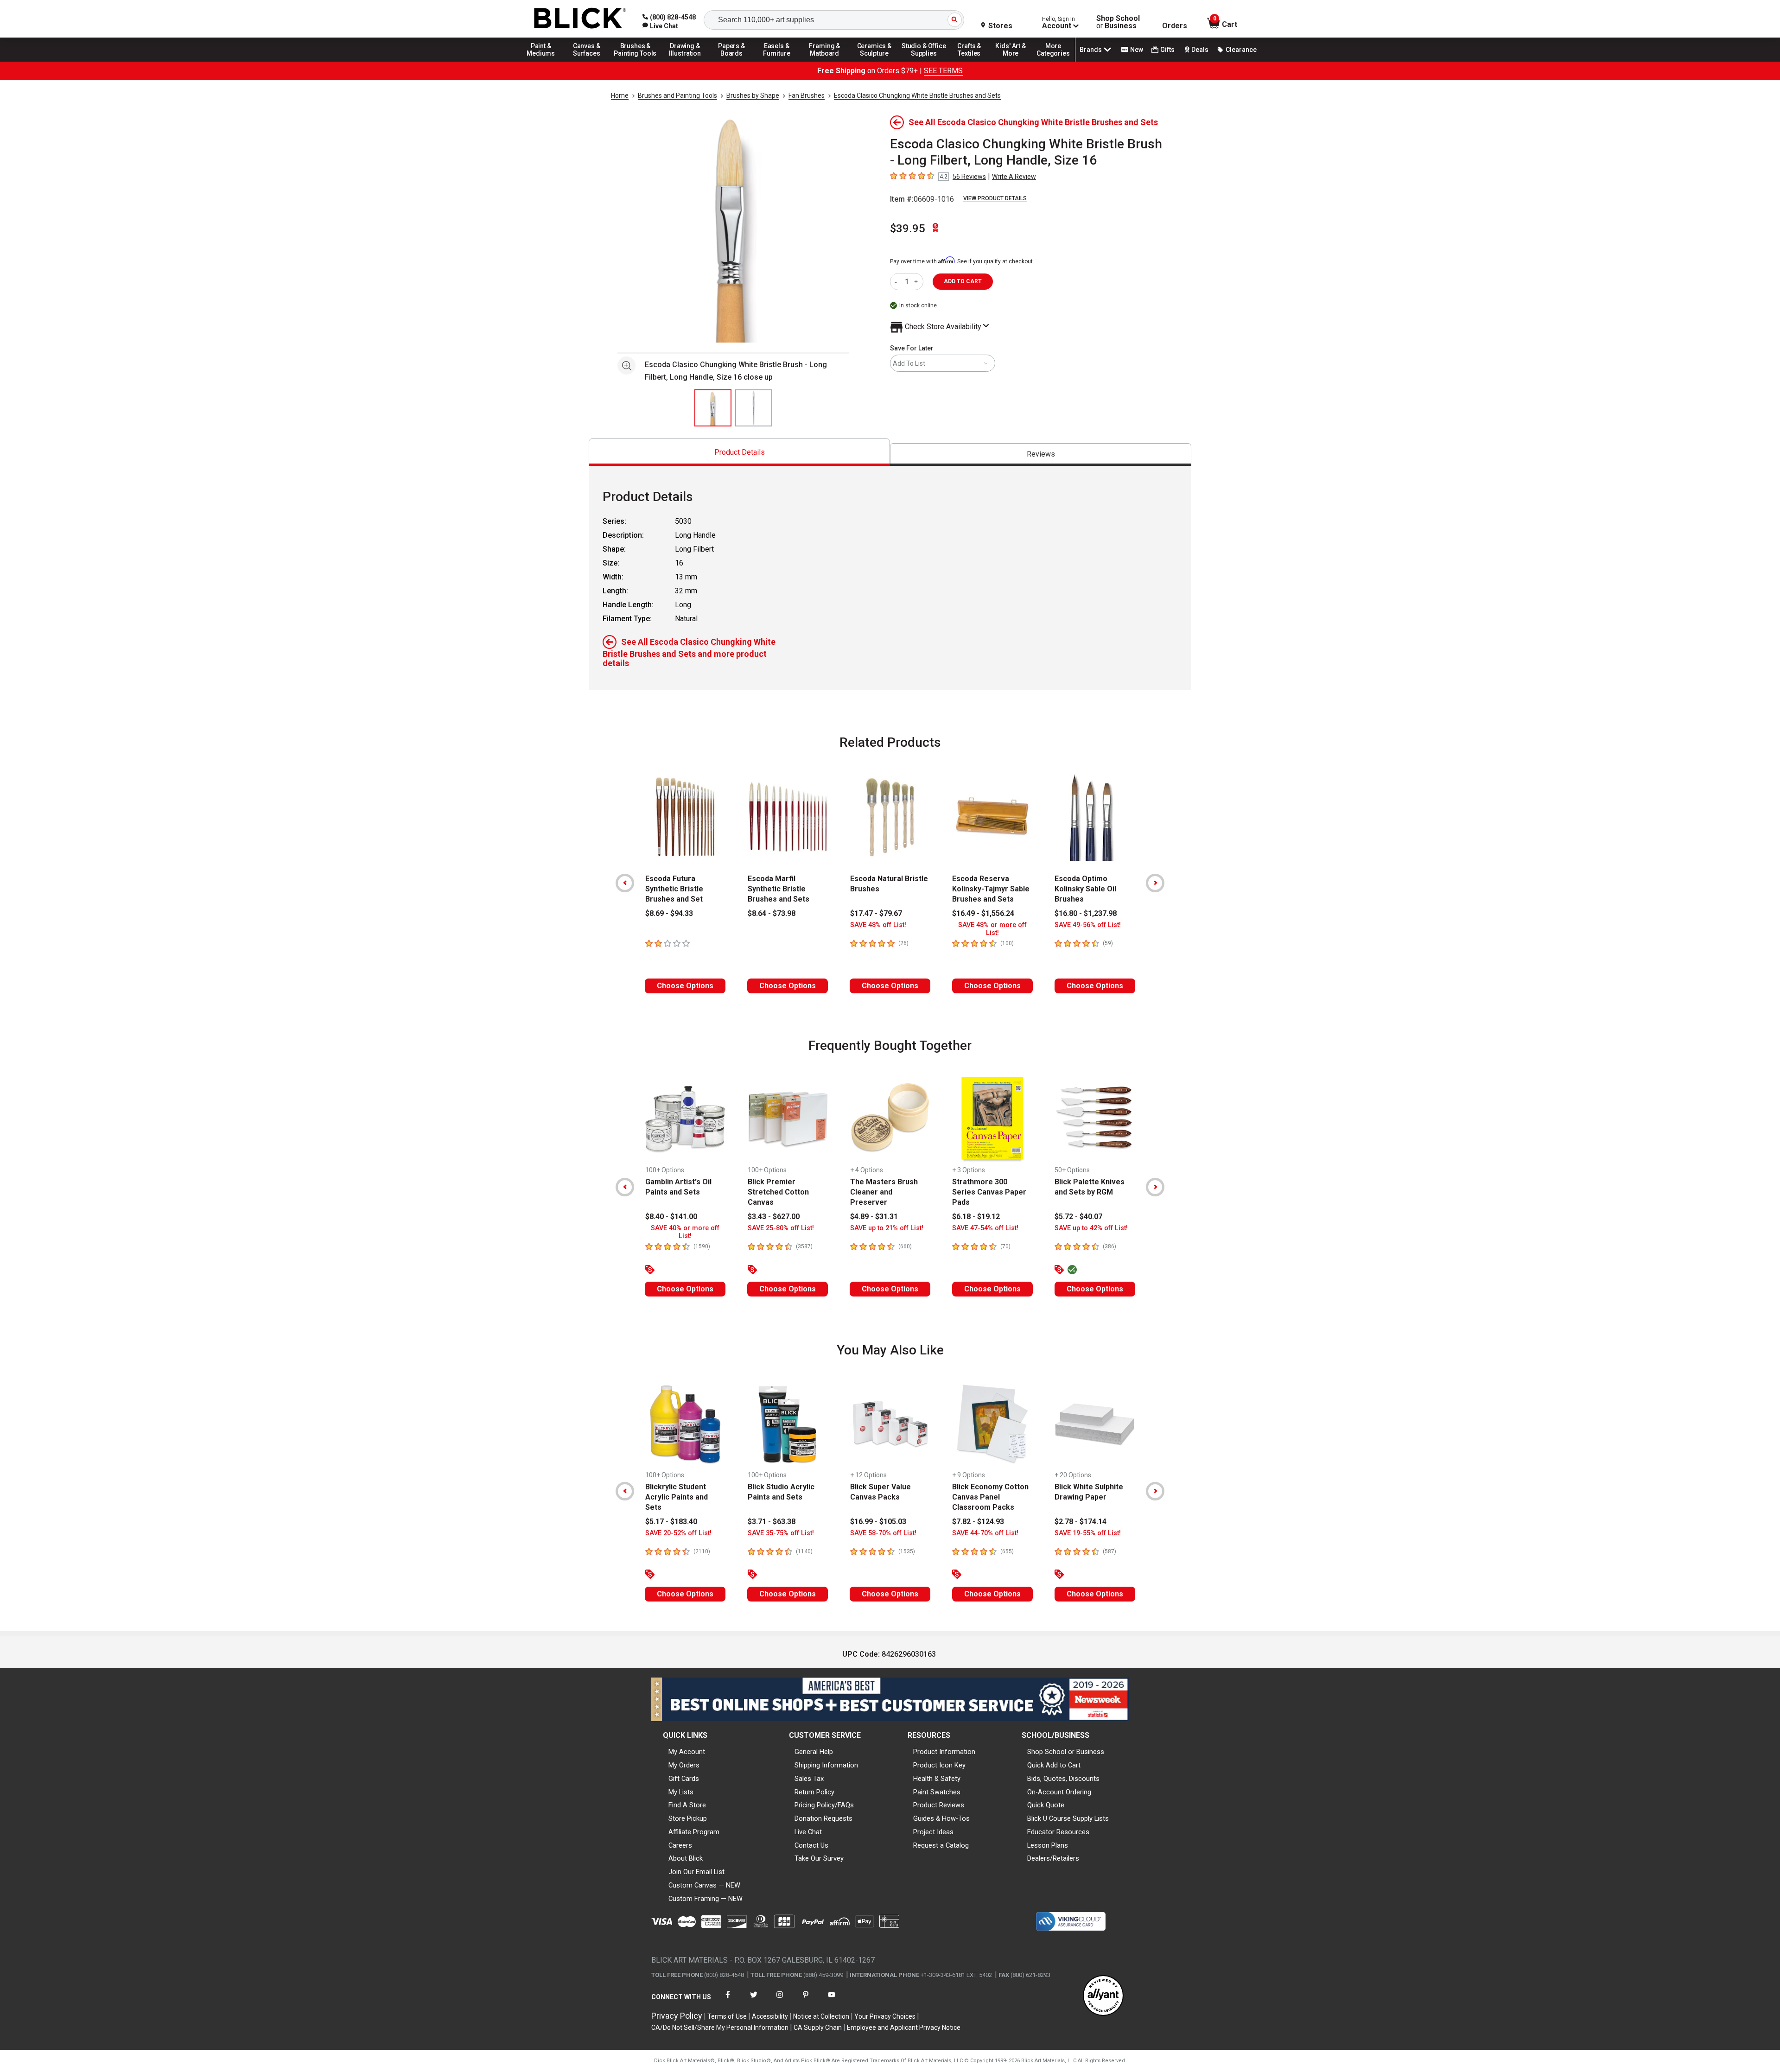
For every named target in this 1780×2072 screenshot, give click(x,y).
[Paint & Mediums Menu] (544, 61)
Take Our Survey (819, 1858)
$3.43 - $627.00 (774, 1217)
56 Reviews (969, 177)
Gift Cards (684, 1779)
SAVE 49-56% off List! (1088, 925)
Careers (680, 1845)
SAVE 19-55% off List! (1088, 1533)
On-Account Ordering (1059, 1792)
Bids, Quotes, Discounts (1063, 1779)
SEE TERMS (943, 71)
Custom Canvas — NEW (704, 1885)
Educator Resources (1058, 1832)
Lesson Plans (1048, 1845)
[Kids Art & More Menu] (1015, 61)
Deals (1200, 50)
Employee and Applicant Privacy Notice (904, 2028)
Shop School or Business (1066, 1752)
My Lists (681, 1792)
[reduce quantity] (898, 282)
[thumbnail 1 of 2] (713, 408)
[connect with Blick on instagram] (780, 2000)
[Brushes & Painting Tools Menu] (636, 61)
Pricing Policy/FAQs (824, 1805)
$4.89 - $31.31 (874, 1217)
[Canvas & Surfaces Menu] (587, 61)
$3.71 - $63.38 (772, 1522)
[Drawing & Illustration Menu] (685, 61)
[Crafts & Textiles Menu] (973, 61)
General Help (814, 1752)
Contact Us (811, 1845)
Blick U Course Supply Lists (1068, 1818)
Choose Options (685, 986)
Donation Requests (823, 1818)
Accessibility (770, 2016)
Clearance (1241, 50)
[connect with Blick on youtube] (832, 2000)
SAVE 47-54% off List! (985, 1228)
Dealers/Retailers (1053, 1858)
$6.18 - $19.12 (976, 1217)
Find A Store (687, 1805)
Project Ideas (933, 1832)
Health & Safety (937, 1779)
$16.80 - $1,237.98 (1086, 913)
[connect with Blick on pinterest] (806, 2000)
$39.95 (908, 229)
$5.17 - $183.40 (671, 1522)
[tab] (739, 452)
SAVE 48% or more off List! (992, 929)
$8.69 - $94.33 (669, 913)
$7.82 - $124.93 (978, 1522)
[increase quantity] (917, 282)
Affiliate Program (694, 1832)
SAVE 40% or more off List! (685, 1232)
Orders (1175, 26)
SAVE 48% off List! (878, 925)
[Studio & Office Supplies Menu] (924, 61)
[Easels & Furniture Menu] (778, 61)
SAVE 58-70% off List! (883, 1533)
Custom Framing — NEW (706, 1899)
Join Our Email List (696, 1872)
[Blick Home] (580, 19)
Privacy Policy (677, 2016)
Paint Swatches (937, 1792)
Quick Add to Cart (1054, 1765)
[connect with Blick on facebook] (728, 2000)
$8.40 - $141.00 (671, 1217)
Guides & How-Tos (941, 1818)
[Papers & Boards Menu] (735, 61)
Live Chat (808, 1832)
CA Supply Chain (818, 2028)
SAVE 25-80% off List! (781, 1228)
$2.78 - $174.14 (1081, 1522)
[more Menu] (1053, 61)
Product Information (944, 1752)
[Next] (1155, 883)
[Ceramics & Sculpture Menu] (874, 61)
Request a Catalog (941, 1845)
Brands (1091, 50)
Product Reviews (939, 1805)
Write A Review (1014, 177)
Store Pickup (688, 1818)
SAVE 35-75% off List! (781, 1533)
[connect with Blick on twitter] (754, 2000)
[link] (660, 26)
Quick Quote (1046, 1805)
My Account (687, 1752)
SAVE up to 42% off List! (1091, 1228)
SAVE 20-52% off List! (678, 1533)
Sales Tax (809, 1779)
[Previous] (625, 883)
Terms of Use (727, 2016)
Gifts (1167, 50)
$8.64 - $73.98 (772, 913)
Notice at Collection (821, 2016)
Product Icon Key (939, 1765)
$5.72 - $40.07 (1078, 1217)
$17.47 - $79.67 (876, 913)
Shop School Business (1118, 22)
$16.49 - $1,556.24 (983, 913)
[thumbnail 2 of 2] (754, 408)
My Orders (684, 1765)
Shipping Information (826, 1765)
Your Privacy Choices (885, 2016)
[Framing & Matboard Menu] (825, 61)
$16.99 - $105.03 (878, 1522)
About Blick (686, 1858)
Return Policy (814, 1792)
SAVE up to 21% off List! (887, 1228)
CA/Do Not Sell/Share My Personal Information (720, 2028)
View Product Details (995, 198)
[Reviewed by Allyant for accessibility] (1103, 1996)
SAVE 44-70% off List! (985, 1533)
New (1137, 50)
